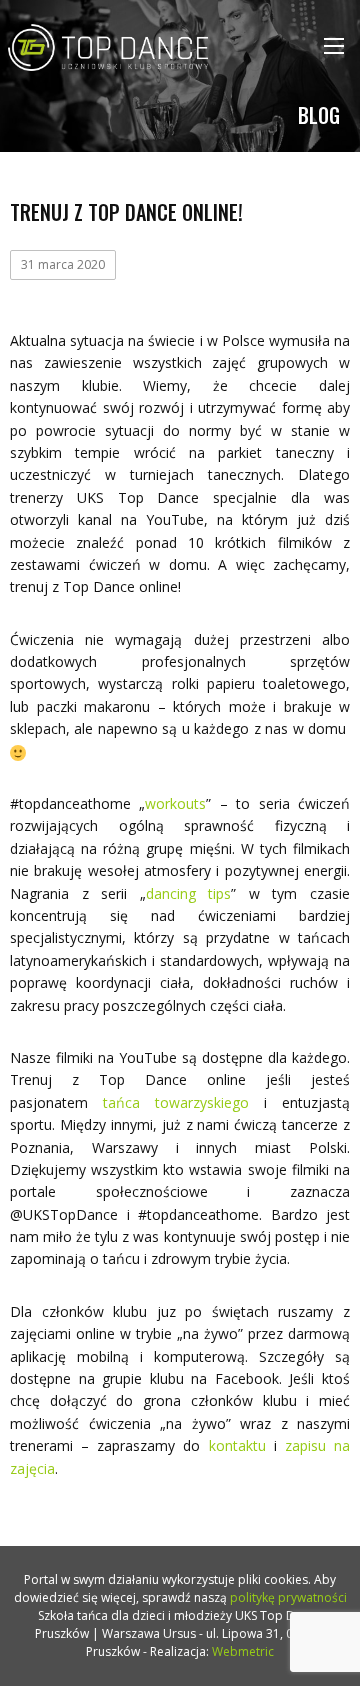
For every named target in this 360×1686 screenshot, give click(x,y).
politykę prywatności (288, 1597)
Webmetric (243, 1651)
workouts (175, 803)
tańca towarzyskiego (176, 1102)
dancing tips (189, 893)
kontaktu (237, 1445)
